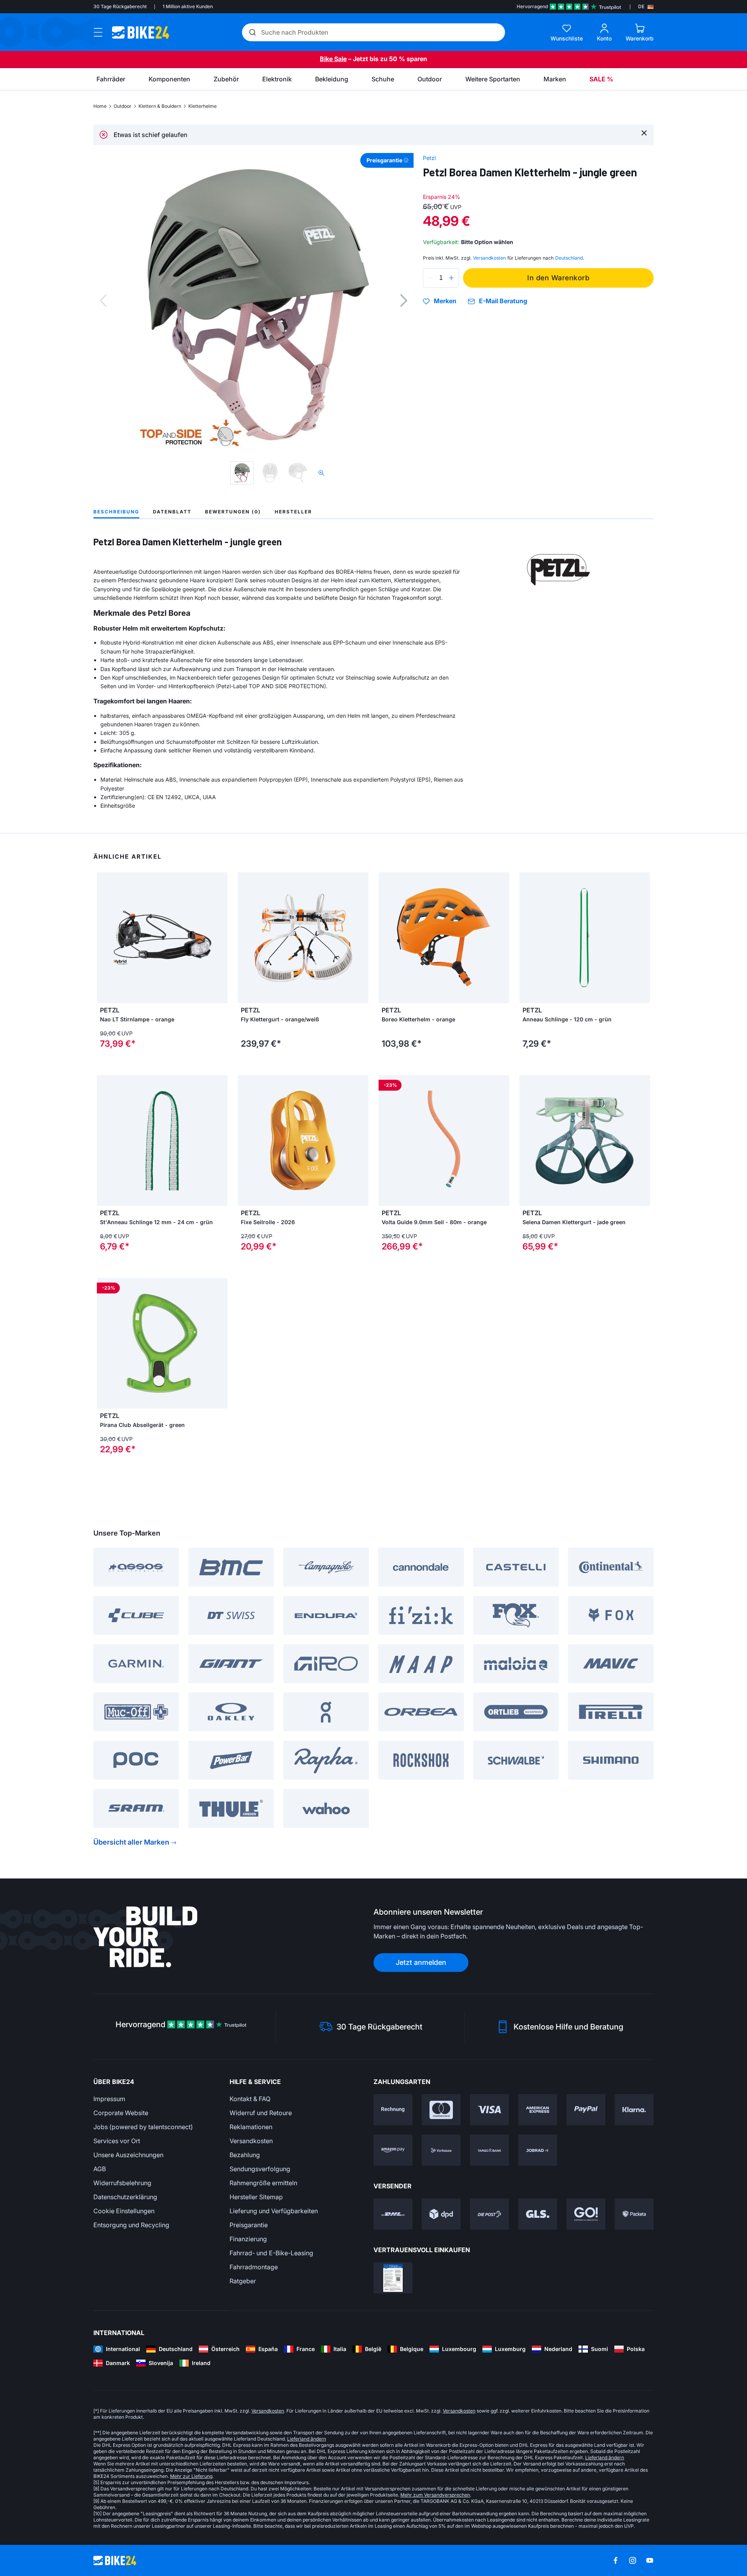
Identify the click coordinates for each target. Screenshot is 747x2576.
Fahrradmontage (254, 2267)
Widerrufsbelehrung (122, 2183)
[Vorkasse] (441, 2150)
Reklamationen (251, 2127)
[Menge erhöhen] (451, 278)
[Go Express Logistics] (586, 2214)
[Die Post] (489, 2214)
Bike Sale (333, 59)
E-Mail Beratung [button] (503, 301)
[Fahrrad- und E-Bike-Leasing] (538, 2150)
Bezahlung (245, 2155)
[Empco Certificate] (393, 2278)
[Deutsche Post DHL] (393, 2214)
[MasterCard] (441, 2110)
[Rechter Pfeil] (220, 938)
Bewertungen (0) (233, 512)
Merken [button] (445, 301)
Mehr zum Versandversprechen (435, 2495)
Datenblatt (172, 512)
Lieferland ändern (307, 2439)
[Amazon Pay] (393, 2150)
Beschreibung (116, 512)
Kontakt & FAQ (250, 2099)
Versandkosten (251, 2141)
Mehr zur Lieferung (191, 2476)
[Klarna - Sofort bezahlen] (634, 2110)
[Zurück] (103, 300)
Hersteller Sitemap (256, 2197)
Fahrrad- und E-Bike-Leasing (271, 2253)
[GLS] (538, 2214)
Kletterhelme (203, 106)
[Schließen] (644, 133)
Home (100, 106)
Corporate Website (121, 2113)
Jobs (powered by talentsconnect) (143, 2127)
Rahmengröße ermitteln (263, 2183)
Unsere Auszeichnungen (128, 2155)
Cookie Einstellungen (124, 2211)
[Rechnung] (393, 2110)
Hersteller (293, 512)
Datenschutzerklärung (125, 2197)
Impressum (109, 2099)
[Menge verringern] (431, 278)
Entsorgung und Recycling (131, 2225)
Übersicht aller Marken (131, 1842)
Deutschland (569, 258)
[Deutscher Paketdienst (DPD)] (441, 2214)
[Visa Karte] (489, 2110)
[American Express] (538, 2110)
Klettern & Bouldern (160, 106)
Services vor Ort (117, 2141)
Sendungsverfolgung (260, 2169)
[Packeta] (634, 2214)
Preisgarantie (249, 2225)
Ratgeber (243, 2281)
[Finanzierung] (489, 2150)
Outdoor (123, 106)
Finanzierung (248, 2239)
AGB (100, 2169)
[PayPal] (586, 2110)
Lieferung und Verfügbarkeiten (274, 2211)
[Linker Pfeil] (105, 938)
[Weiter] (404, 300)
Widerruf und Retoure (261, 2113)
